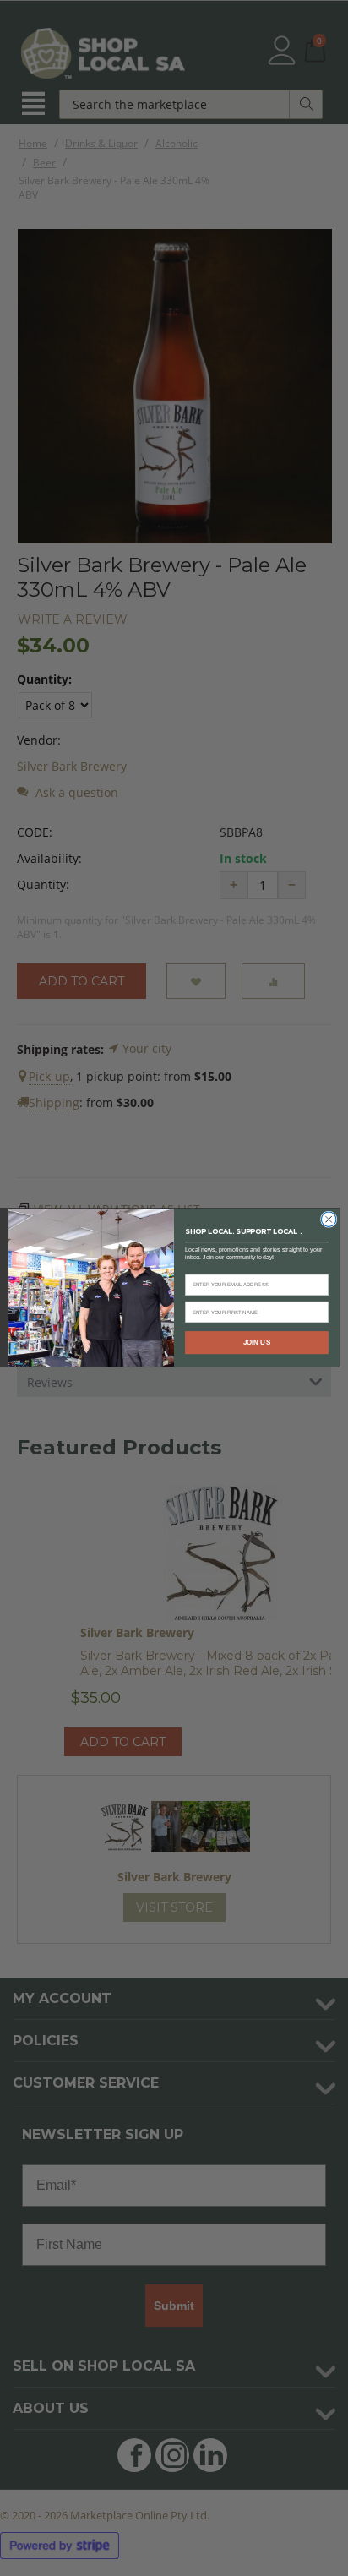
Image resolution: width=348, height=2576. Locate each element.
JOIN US (257, 1343)
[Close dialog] (329, 1220)
